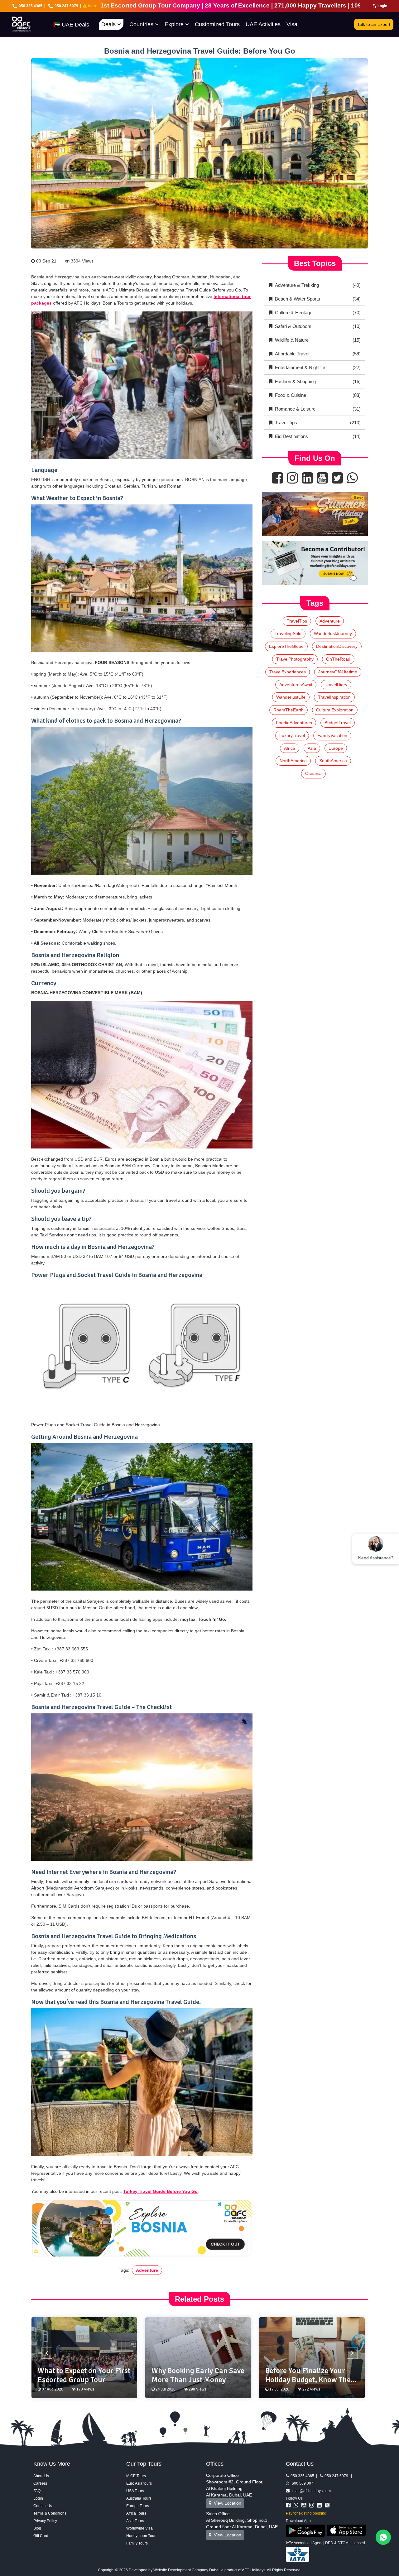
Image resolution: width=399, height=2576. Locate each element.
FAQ (37, 2491)
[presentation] (47, 2353)
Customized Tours (217, 24)
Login (382, 6)
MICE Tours (136, 2476)
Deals (109, 24)
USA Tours (135, 2491)
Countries (142, 24)
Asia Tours (135, 2521)
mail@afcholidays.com (310, 2491)
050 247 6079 (66, 6)
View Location (226, 2503)
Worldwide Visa (139, 2528)
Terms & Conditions (50, 2513)
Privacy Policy (45, 2521)
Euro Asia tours (139, 2483)
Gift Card (41, 2536)
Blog (37, 2528)
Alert (91, 6)
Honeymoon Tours (142, 2536)
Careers (40, 2483)
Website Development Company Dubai (186, 2570)
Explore (175, 24)
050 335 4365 (31, 6)
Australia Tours (139, 2498)
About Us (41, 2476)
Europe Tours (138, 2506)
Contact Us (43, 2506)
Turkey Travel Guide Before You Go (160, 2191)
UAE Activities (263, 24)
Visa (292, 24)
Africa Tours (136, 2513)
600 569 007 (301, 2483)
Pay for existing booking (306, 2513)
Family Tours (137, 2543)
